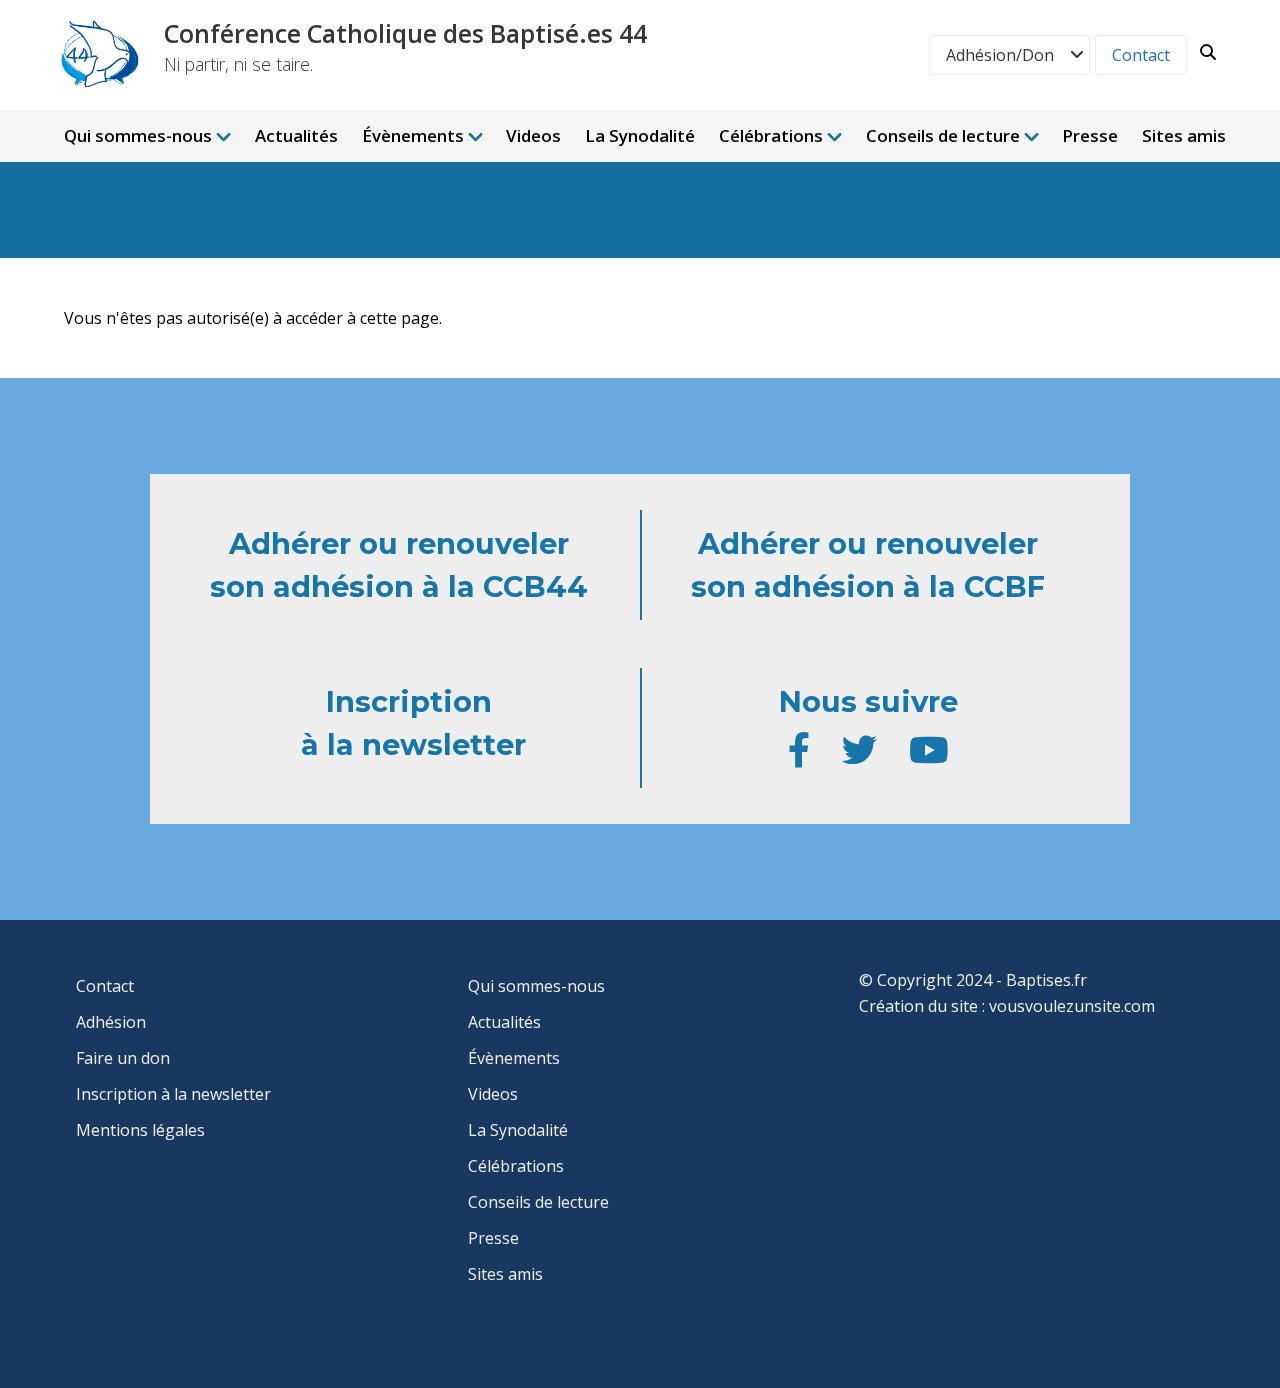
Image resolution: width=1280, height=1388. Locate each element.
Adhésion (111, 1022)
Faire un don (123, 1058)
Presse (1090, 135)
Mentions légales (140, 1130)
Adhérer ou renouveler (399, 543)
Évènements (413, 135)
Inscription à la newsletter (173, 1094)
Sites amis (1184, 135)
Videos (533, 135)
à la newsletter (413, 744)
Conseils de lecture (943, 135)
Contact (1141, 55)
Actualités (296, 135)
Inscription (413, 701)
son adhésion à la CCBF (868, 586)
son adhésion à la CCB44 (399, 586)
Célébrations (771, 135)
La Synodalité (640, 135)
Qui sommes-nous (138, 135)
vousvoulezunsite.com (1072, 1006)
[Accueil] (96, 54)
